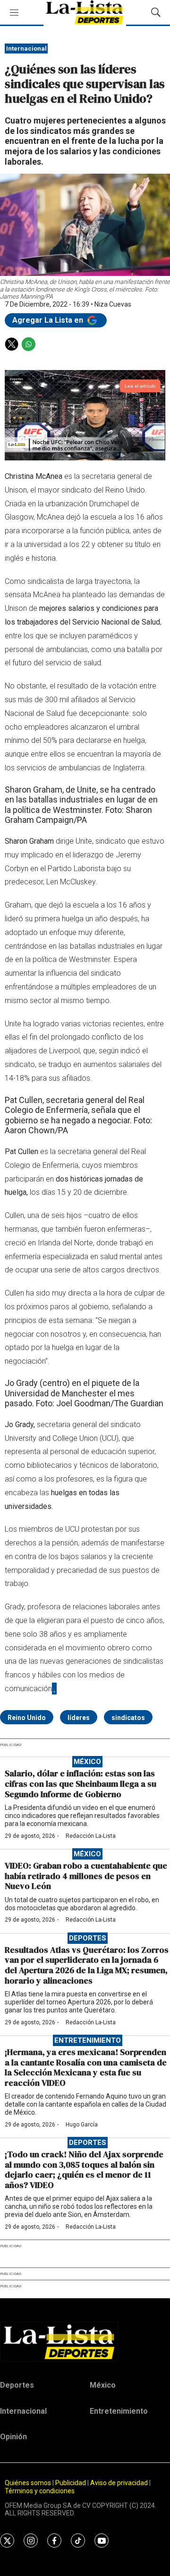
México (87, 1762)
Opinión (13, 2437)
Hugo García (82, 2125)
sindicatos (128, 1718)
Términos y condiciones (40, 2491)
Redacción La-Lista (91, 1836)
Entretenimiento (88, 2040)
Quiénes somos (28, 2483)
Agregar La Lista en (49, 320)
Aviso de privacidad (119, 2483)
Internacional (26, 49)
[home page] (85, 2342)
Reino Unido (27, 1718)
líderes (79, 1718)
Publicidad (71, 2483)
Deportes (88, 1938)
